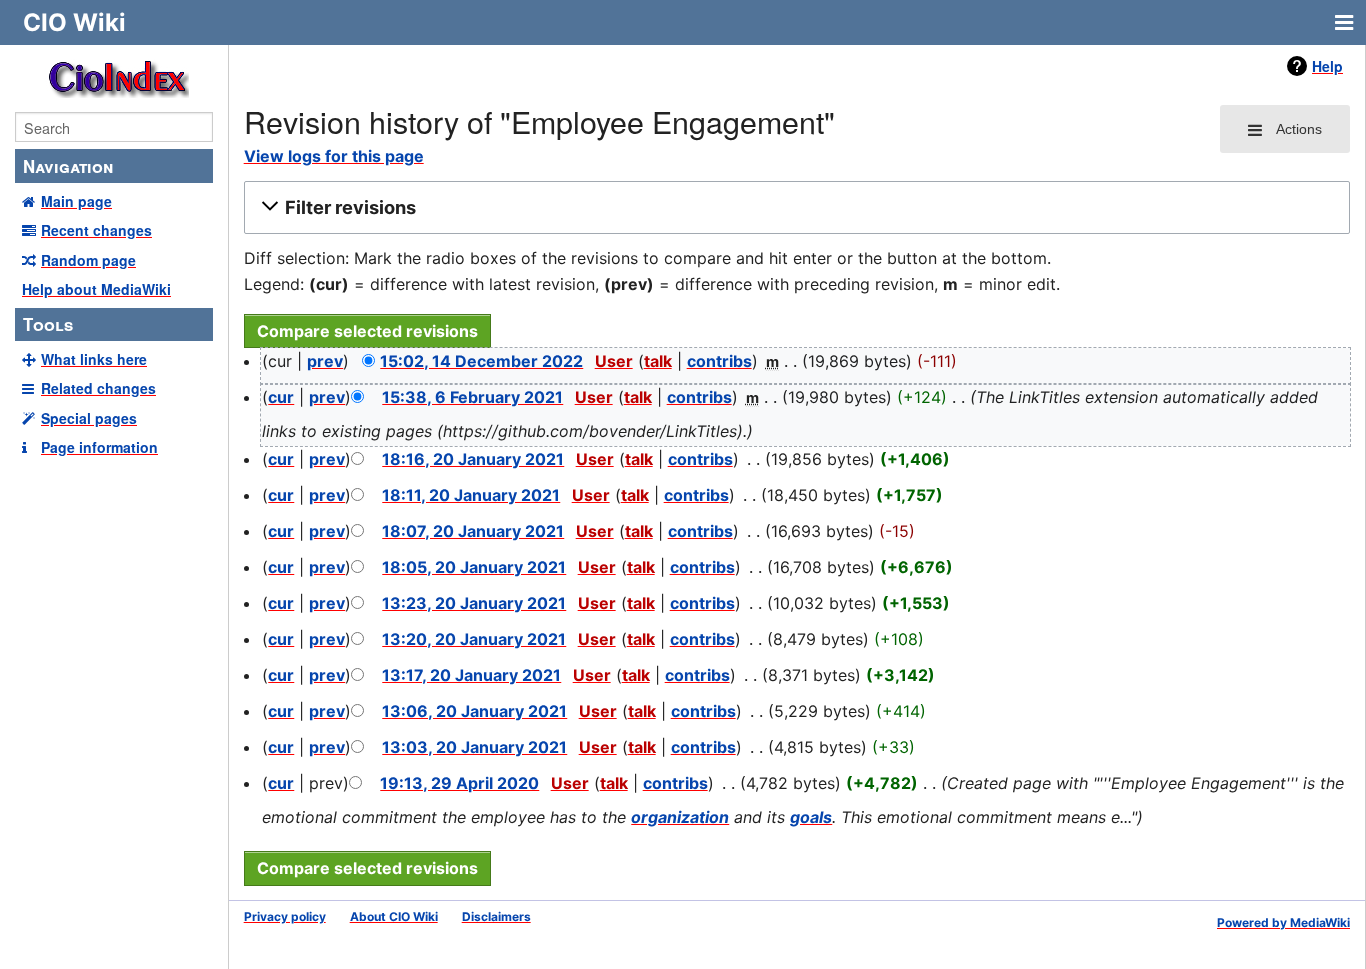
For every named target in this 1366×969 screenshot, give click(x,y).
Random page (88, 260)
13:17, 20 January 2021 (471, 675)
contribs (719, 361)
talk (658, 361)
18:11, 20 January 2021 (471, 495)
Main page (76, 201)
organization (680, 817)
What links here (94, 359)
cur (281, 397)
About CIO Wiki (394, 916)
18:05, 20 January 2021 (474, 567)
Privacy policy (285, 916)
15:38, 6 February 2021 (472, 397)
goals (811, 817)
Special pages (89, 418)
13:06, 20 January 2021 (474, 711)
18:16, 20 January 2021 (473, 459)
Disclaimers (496, 916)
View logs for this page (334, 156)
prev (325, 361)
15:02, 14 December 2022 (481, 361)
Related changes (98, 388)
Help (1327, 66)
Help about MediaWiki (96, 289)
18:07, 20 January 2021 (473, 531)
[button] (794, 208)
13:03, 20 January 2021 (474, 747)
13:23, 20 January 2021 (474, 603)
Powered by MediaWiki (1283, 922)
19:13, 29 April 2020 (459, 783)
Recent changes (96, 230)
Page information (99, 447)
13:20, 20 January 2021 (474, 639)
